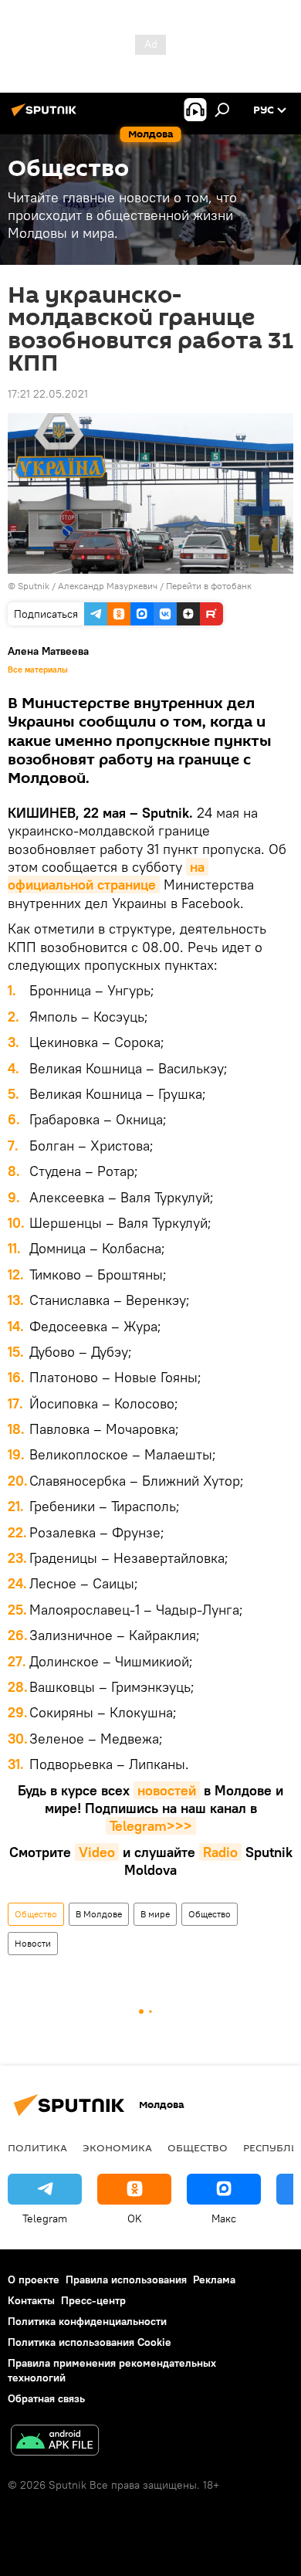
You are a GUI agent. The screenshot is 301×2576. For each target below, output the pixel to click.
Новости (33, 1943)
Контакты (31, 2300)
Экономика (117, 2147)
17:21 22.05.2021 (48, 394)
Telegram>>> (151, 1826)
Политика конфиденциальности (87, 2321)
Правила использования (126, 2279)
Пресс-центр (93, 2300)
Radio (220, 1852)
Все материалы (38, 669)
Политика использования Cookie (90, 2342)
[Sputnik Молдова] (46, 116)
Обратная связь (46, 2398)
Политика (37, 2147)
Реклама (214, 2279)
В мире (155, 1914)
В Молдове (99, 1914)
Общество (36, 1914)
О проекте (34, 2279)
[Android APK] (55, 2442)
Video (97, 1852)
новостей (167, 1790)
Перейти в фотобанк (209, 586)
